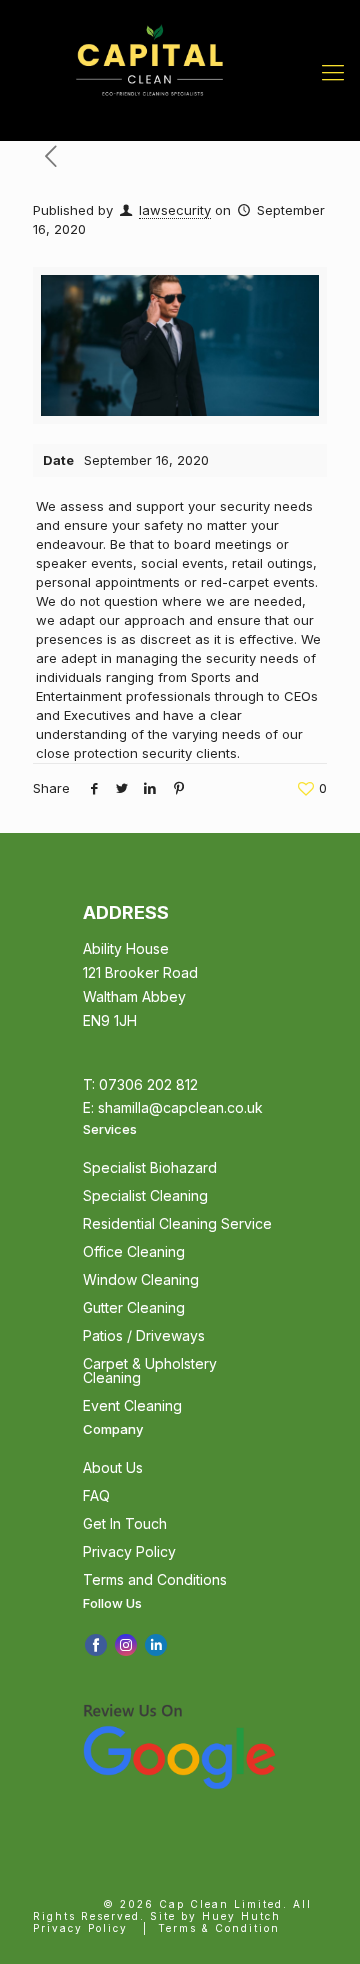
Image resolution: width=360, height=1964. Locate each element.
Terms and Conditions (155, 1579)
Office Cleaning (134, 1251)
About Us (113, 1467)
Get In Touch (125, 1523)
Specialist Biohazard (150, 1167)
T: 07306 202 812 (140, 1084)
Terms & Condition (219, 1928)
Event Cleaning (132, 1405)
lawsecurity (175, 210)
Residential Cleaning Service (177, 1223)
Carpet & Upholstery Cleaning (150, 1370)
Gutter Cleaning (134, 1307)
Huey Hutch (241, 1916)
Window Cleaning (141, 1279)
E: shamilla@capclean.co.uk (173, 1107)
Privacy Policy (129, 1551)
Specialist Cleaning (145, 1195)
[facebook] (96, 1644)
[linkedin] (156, 1644)
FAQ (96, 1495)
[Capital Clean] (149, 30)
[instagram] (126, 1644)
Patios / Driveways (144, 1335)
